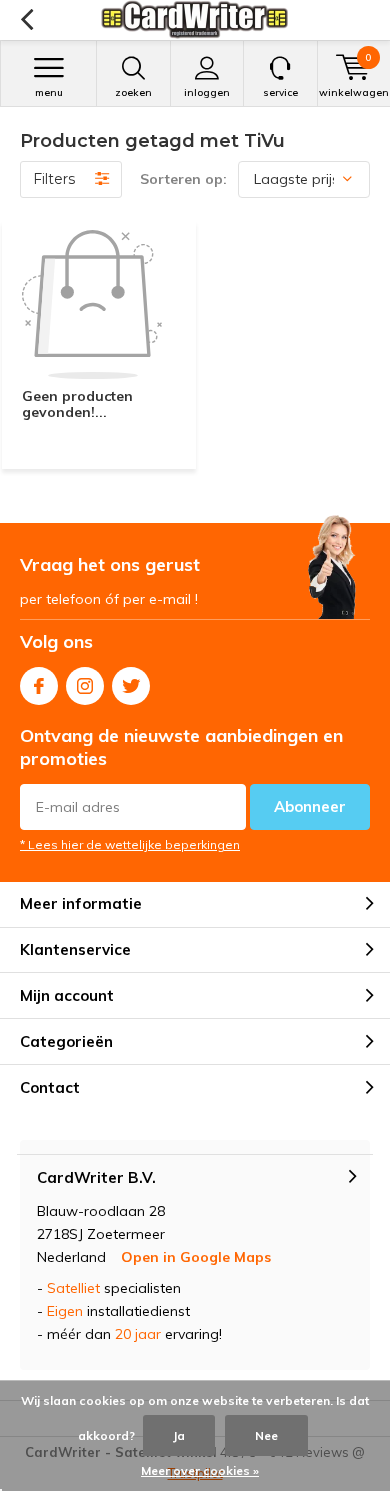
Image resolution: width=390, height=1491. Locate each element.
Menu (49, 92)
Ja (179, 1435)
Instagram (85, 686)
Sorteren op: (183, 179)
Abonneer (310, 806)
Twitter (131, 686)
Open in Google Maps (196, 1257)
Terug (26, 20)
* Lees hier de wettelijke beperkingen (130, 844)
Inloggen (207, 92)
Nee (266, 1435)
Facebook (39, 686)
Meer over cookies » (200, 1470)
